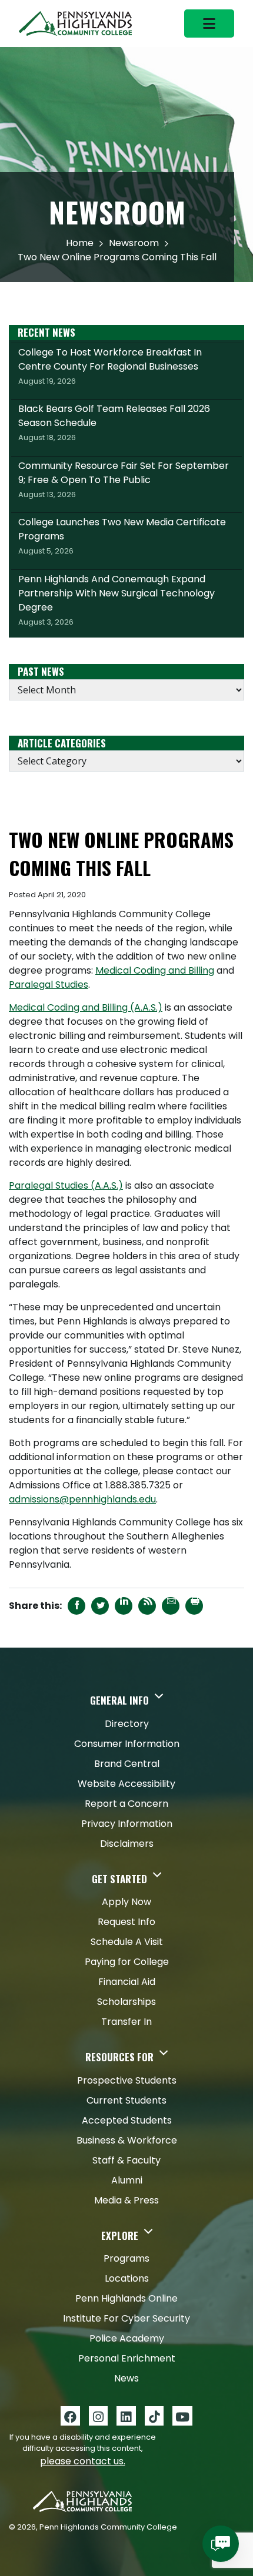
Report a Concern (126, 1804)
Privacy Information (127, 1824)
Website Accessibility (126, 1784)
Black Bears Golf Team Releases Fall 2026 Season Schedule (114, 422)
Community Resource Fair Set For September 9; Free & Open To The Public (124, 479)
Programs (126, 2258)
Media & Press (126, 2200)
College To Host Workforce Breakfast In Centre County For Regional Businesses (110, 366)
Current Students (126, 2100)
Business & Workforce (127, 2140)
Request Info (126, 1922)
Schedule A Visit (127, 1942)
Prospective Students (127, 2080)
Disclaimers (127, 1844)
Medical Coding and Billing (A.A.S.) (86, 1007)
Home (80, 243)
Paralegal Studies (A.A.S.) (66, 1185)
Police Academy (127, 2338)
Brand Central (127, 1764)
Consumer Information (127, 1744)
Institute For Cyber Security (126, 2318)
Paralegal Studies (49, 985)
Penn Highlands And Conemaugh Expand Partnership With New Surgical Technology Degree (116, 600)
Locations (127, 2278)
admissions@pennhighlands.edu (82, 1499)
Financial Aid (127, 1982)
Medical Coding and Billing (155, 970)
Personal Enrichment (127, 2358)
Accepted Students (127, 2120)
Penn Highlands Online (126, 2298)
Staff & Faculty (126, 2160)
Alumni (127, 2180)
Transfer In (126, 2022)
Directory (127, 1724)
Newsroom (134, 243)
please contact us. (83, 2461)
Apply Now (126, 1902)
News (126, 2378)
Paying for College (127, 1962)
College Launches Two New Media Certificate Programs (122, 536)
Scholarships (126, 2002)
